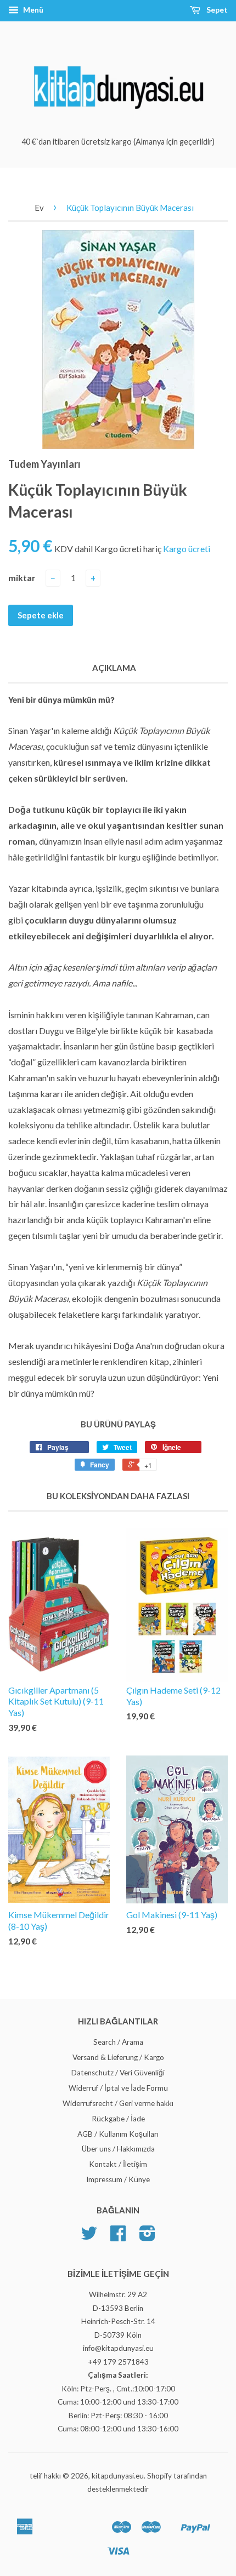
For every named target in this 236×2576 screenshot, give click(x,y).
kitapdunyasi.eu (118, 2476)
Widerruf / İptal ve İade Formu (118, 2088)
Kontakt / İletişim (118, 2164)
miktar (22, 578)
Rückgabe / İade (118, 2119)
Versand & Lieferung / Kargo (118, 2057)
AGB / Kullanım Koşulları (118, 2134)
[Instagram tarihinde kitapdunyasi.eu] (147, 2237)
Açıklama (114, 668)
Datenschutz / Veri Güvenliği (118, 2073)
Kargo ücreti (187, 549)
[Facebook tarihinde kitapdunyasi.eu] (118, 2237)
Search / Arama (118, 2042)
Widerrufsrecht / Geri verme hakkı (118, 2103)
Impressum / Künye (118, 2179)
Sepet (216, 10)
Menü (32, 10)
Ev (39, 208)
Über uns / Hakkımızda (118, 2149)
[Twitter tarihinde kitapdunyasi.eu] (89, 2237)
